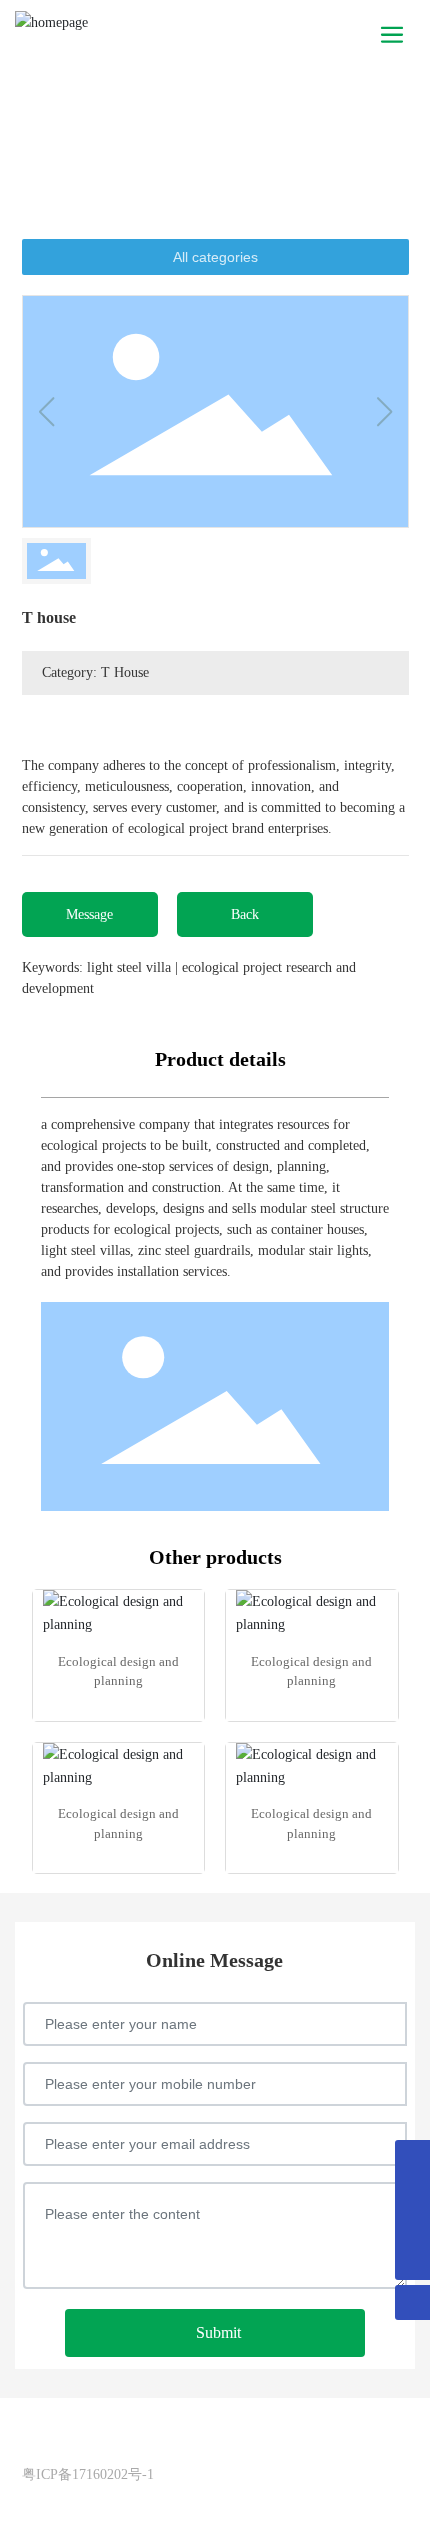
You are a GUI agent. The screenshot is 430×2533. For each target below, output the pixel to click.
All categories (215, 257)
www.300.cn (89, 2446)
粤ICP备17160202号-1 (88, 2474)
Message (89, 914)
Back (245, 914)
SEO (146, 2446)
